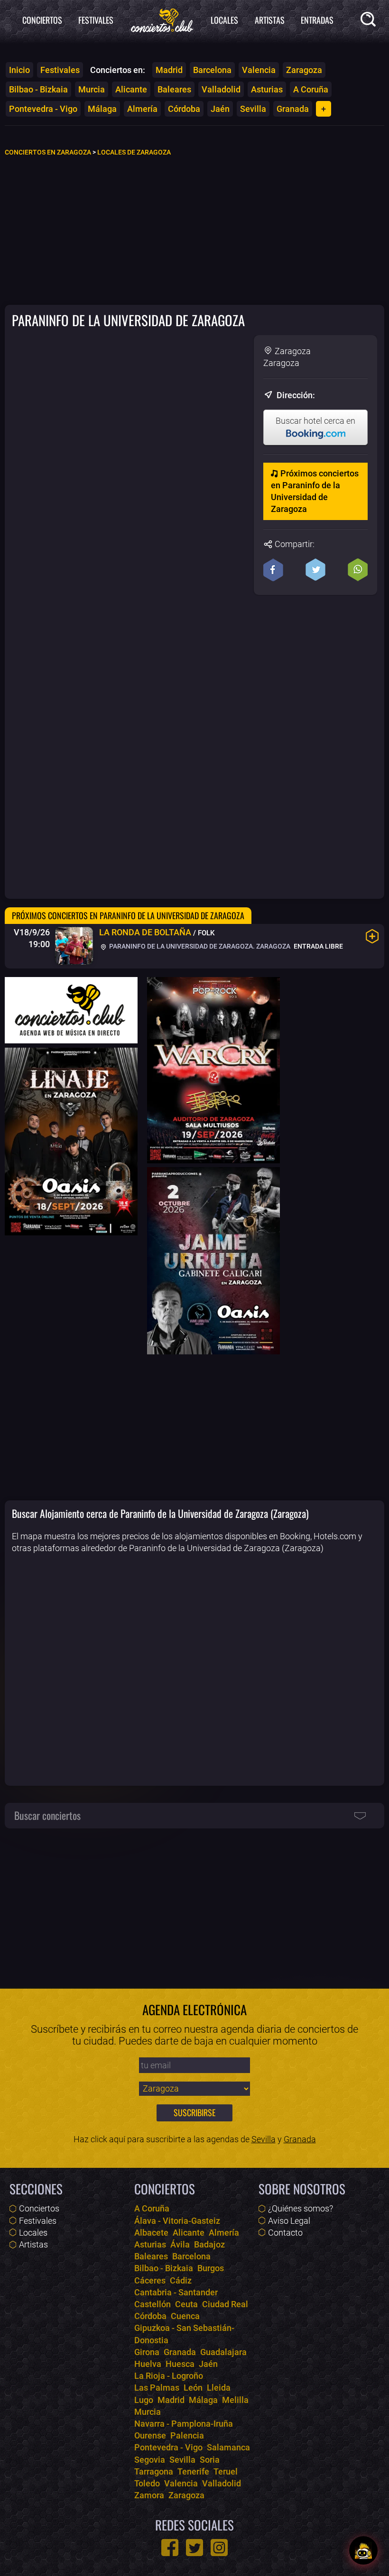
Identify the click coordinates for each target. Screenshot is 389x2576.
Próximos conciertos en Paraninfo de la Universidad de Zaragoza (315, 491)
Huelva (148, 2364)
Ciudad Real (225, 2304)
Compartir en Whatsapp (358, 570)
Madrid (169, 70)
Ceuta (186, 2304)
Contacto (285, 2233)
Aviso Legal (289, 2221)
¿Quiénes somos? (301, 2208)
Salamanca (228, 2447)
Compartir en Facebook (273, 570)
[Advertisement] (194, 230)
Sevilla (253, 109)
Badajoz (209, 2244)
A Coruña (311, 89)
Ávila (180, 2244)
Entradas (317, 20)
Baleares (174, 89)
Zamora (149, 2495)
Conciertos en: (118, 70)
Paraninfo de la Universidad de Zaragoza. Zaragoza (199, 946)
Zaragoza (304, 70)
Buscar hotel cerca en (315, 421)
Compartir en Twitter (315, 570)
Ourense (150, 2435)
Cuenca (185, 2316)
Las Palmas (157, 2388)
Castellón (153, 2304)
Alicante (131, 89)
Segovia (150, 2460)
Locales (224, 20)
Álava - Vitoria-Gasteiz (177, 2221)
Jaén (220, 109)
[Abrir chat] (363, 2550)
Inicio (19, 70)
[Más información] (372, 936)
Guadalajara (223, 2352)
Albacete (151, 2233)
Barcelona (212, 70)
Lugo (144, 2400)
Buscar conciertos (47, 1815)
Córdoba (184, 109)
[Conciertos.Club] (162, 19)
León (193, 2388)
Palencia (187, 2435)
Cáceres (150, 2280)
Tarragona (154, 2471)
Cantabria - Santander (176, 2292)
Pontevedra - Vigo (43, 109)
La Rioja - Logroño (169, 2376)
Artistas (270, 20)
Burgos (211, 2268)
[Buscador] (370, 21)
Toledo (147, 2483)
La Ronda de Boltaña (145, 932)
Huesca (180, 2364)
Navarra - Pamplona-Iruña (184, 2424)
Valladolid (221, 89)
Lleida (219, 2388)
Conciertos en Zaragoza (48, 152)
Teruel (226, 2471)
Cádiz (181, 2280)
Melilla (235, 2400)
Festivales (96, 20)
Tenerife (193, 2471)
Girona (147, 2352)
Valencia (259, 70)
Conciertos (42, 20)
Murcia (92, 89)
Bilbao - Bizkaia (38, 89)
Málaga (102, 109)
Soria (210, 2460)
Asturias (267, 89)
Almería (142, 109)
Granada (293, 109)
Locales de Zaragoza (134, 152)
